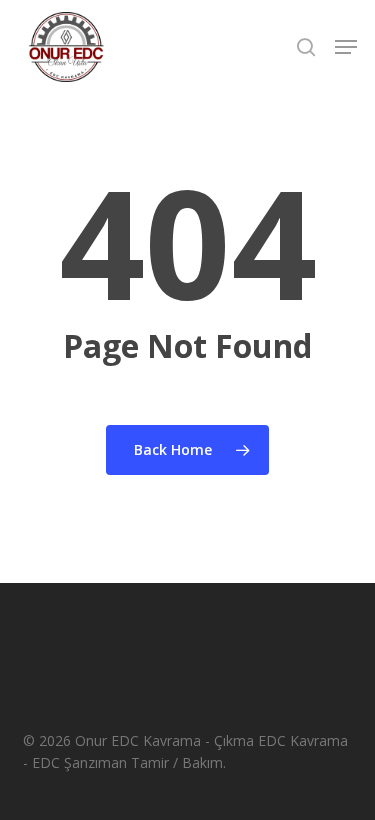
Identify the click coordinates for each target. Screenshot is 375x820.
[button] (346, 47)
